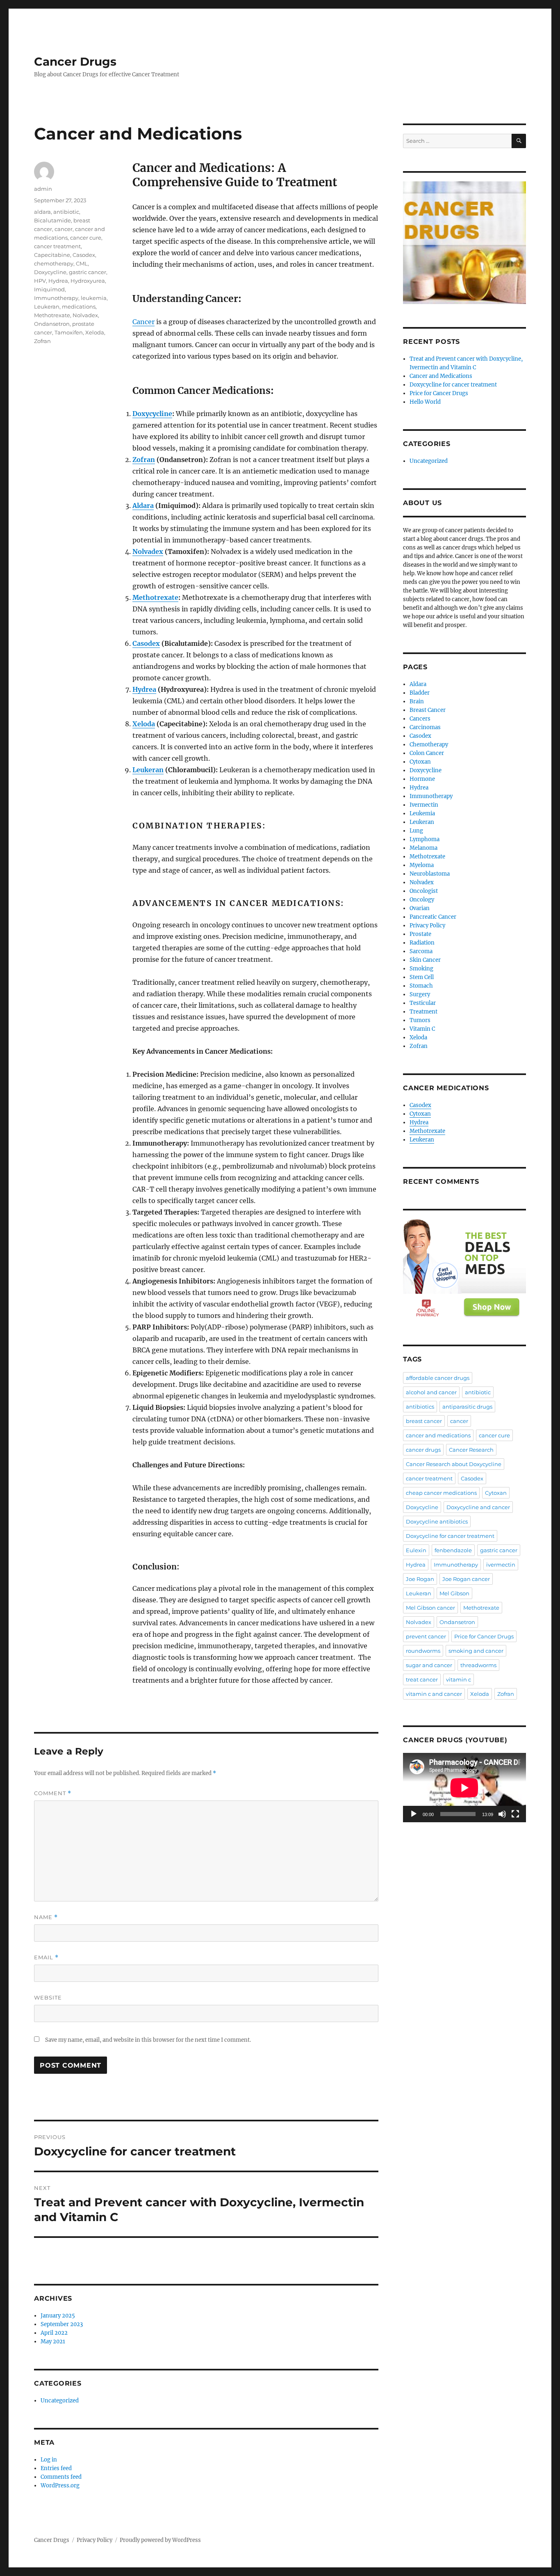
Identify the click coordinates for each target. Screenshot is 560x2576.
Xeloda (144, 724)
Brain (417, 701)
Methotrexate (155, 597)
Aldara (143, 506)
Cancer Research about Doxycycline (454, 1464)
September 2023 (62, 2324)
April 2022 (54, 2333)
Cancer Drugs (75, 62)
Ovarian (420, 908)
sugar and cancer (429, 1665)
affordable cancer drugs (438, 1378)
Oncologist (424, 891)
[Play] (414, 1814)
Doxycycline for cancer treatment (453, 385)
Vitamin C (422, 1029)
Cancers (420, 719)
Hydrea (144, 689)
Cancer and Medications (441, 376)
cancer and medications (438, 1435)
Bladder (420, 693)
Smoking (421, 969)
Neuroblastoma (430, 874)
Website (48, 1997)
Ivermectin (424, 805)
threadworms (478, 1665)
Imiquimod (49, 289)
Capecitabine (52, 255)
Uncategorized (60, 2401)
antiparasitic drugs (467, 1407)
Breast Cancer (428, 710)
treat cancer (422, 1679)
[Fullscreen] (515, 1814)
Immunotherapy (56, 298)
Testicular (423, 1003)
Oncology (422, 900)
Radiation (422, 943)
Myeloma (422, 865)
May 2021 (53, 2342)
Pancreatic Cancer (433, 917)
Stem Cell (422, 977)
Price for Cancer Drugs (439, 393)
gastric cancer (88, 272)
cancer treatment (57, 246)
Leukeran (148, 770)
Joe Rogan (420, 1579)
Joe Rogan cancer (466, 1579)
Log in (49, 2460)
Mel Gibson (454, 1593)
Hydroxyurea (88, 281)
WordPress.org (60, 2486)
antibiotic (66, 212)
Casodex (146, 643)
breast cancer (424, 1421)
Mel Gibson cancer (430, 1608)
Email (46, 1957)
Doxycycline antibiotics (437, 1521)
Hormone (422, 779)
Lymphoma (425, 839)
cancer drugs (423, 1450)
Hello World (425, 402)
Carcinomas (425, 727)
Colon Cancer (427, 753)
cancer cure (86, 238)
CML (82, 263)
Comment (53, 1793)
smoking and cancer (476, 1651)
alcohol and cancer (431, 1392)
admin (43, 189)
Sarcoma (421, 951)
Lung (416, 831)
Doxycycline (152, 414)
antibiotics (420, 1407)
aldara (42, 212)
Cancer (143, 322)
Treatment (423, 1012)
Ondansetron (52, 324)
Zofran (144, 460)
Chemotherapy (429, 745)
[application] (464, 1788)
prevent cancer (426, 1636)
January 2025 (58, 2316)
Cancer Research (471, 1450)
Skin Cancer (425, 960)
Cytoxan (420, 762)
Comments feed (61, 2477)
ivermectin (501, 1565)
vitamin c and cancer (434, 1694)
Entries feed (56, 2468)
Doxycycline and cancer (478, 1507)
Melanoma (423, 848)
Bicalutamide (52, 220)
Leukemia (422, 813)
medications (79, 307)
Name (46, 1917)
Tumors (420, 1020)
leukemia (94, 298)
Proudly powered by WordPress (160, 2540)
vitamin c (459, 1679)
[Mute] (502, 1814)
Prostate (420, 934)
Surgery (420, 994)
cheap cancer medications (441, 1493)
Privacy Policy (427, 925)
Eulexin (416, 1550)
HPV (40, 281)
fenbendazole (453, 1550)
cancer (64, 229)
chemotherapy (54, 263)
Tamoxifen (69, 332)
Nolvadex (148, 551)
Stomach (421, 986)
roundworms (423, 1651)
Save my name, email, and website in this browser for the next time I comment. (148, 2040)
